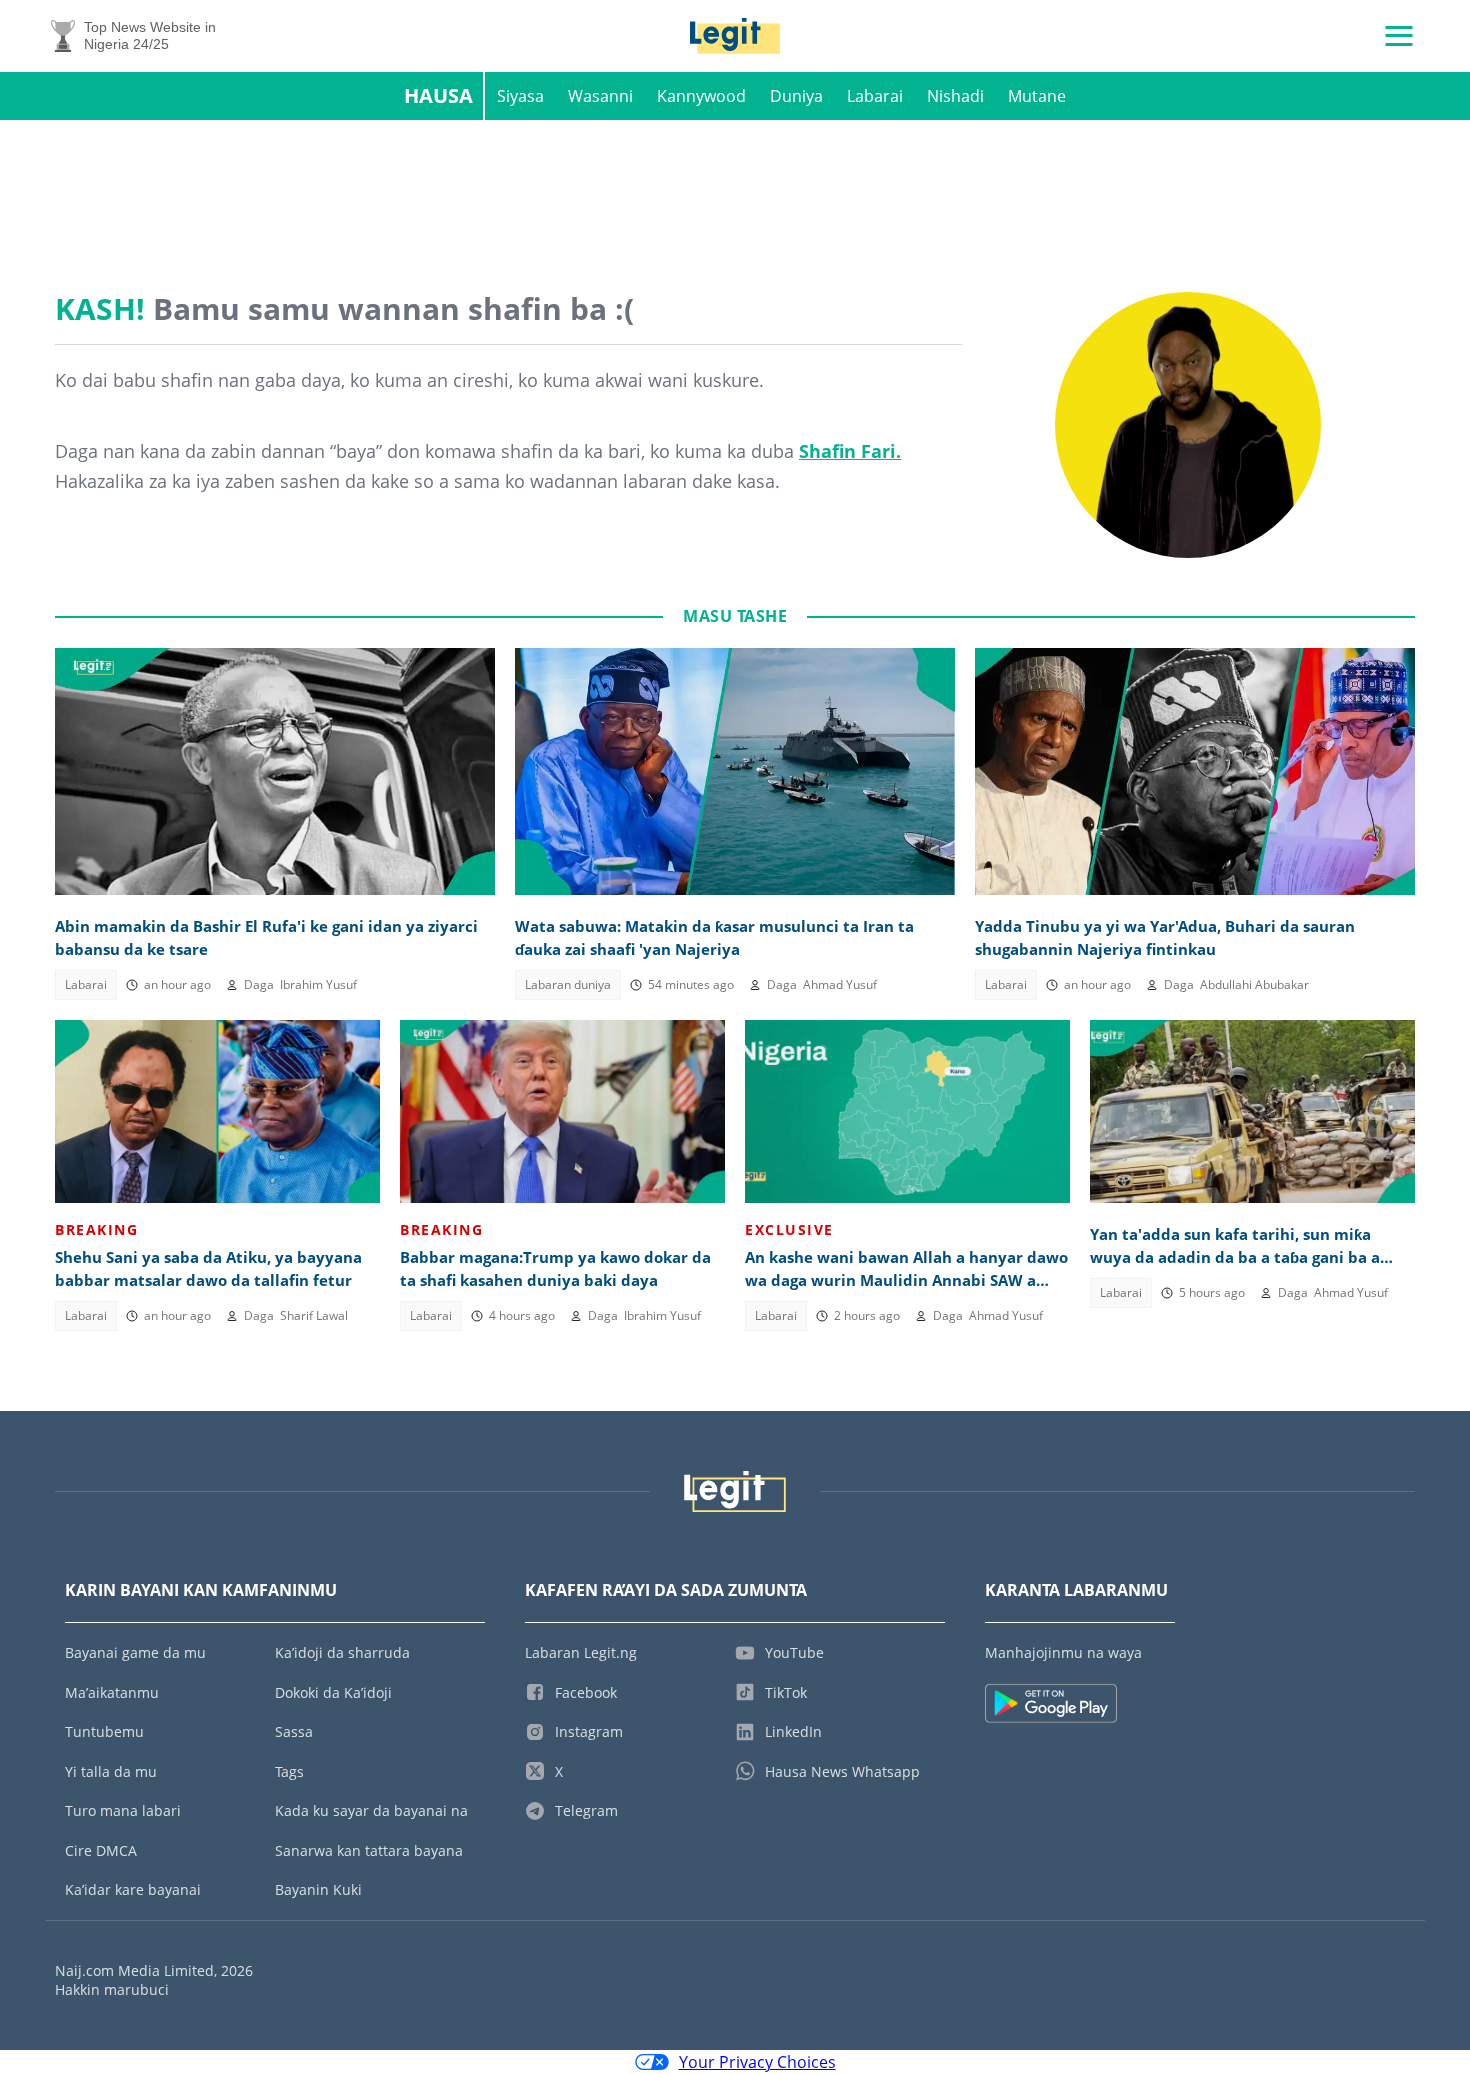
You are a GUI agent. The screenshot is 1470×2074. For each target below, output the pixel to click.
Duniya (796, 96)
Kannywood (701, 96)
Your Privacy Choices (757, 2062)
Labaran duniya (568, 984)
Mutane (1037, 96)
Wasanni (600, 96)
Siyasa (520, 96)
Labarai (875, 96)
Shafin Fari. (850, 451)
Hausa (438, 95)
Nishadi (955, 96)
